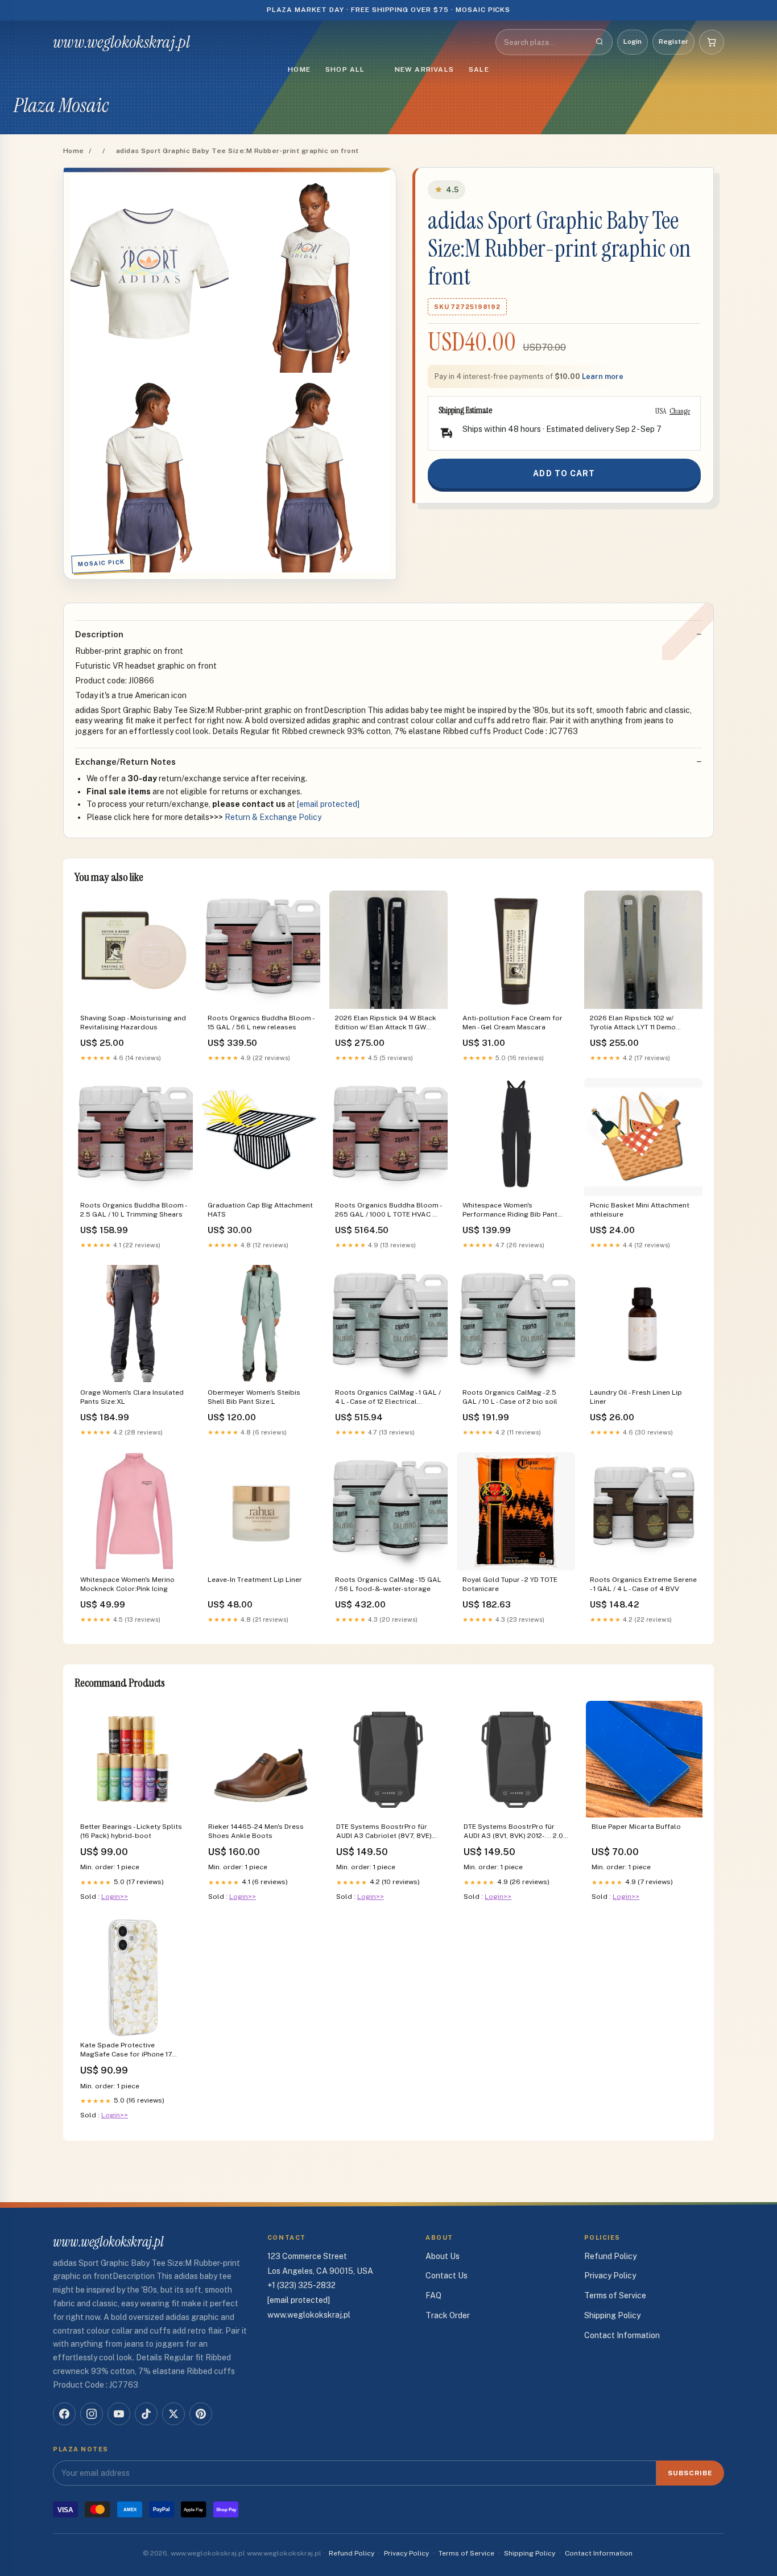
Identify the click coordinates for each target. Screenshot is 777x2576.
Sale (479, 69)
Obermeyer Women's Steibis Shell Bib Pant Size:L (254, 1397)
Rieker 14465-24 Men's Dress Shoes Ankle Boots (256, 1831)
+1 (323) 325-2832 (301, 2285)
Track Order (448, 2315)
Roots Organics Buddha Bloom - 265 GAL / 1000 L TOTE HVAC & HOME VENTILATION (388, 1211)
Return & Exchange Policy (273, 817)
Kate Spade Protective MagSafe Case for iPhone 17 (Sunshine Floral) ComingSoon (131, 2051)
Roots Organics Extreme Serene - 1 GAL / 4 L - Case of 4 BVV (643, 1584)
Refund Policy (610, 2256)
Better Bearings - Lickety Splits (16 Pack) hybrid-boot (131, 1831)
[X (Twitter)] (173, 2414)
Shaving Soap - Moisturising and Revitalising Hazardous (133, 1023)
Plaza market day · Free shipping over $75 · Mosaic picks (389, 10)
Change (680, 411)
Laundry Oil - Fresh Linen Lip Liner (636, 1397)
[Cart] (712, 42)
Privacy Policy (610, 2276)
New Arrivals (424, 69)
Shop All (345, 69)
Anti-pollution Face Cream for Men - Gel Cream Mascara (513, 1023)
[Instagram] (92, 2414)
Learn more (603, 376)
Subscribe (690, 2473)
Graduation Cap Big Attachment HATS (260, 1210)
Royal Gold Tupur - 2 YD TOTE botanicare (510, 1584)
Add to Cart (564, 473)
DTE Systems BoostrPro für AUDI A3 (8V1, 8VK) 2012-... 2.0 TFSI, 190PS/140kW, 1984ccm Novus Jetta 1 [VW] (513, 1832)
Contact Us (447, 2276)
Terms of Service (615, 2295)
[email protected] (328, 804)
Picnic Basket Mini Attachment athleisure (640, 1210)
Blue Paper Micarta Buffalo (636, 1827)
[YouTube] (119, 2414)
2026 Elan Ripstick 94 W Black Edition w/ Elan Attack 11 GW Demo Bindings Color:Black (386, 1023)
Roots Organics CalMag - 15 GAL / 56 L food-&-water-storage (388, 1584)
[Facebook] (64, 2414)
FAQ (433, 2295)
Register (673, 42)
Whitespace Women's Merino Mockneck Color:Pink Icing (127, 1584)
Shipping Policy (612, 2315)
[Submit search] (600, 42)
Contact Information (622, 2335)
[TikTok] (146, 2414)
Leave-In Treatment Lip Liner (255, 1580)
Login (633, 42)
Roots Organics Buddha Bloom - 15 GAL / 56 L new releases (261, 1023)
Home (299, 69)
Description (99, 634)
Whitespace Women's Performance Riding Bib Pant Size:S (510, 1211)
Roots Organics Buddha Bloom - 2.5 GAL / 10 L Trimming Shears (133, 1210)
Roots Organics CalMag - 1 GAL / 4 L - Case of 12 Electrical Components (388, 1398)
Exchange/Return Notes (125, 762)
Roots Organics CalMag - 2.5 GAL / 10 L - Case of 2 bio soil (510, 1397)
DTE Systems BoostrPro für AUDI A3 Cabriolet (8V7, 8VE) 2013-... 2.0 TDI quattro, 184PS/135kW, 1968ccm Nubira (387, 1832)
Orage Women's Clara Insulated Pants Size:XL (132, 1397)
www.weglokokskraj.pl (121, 42)
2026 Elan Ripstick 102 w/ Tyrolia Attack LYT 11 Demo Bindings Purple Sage (633, 1023)
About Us (443, 2256)
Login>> (115, 1897)
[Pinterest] (201, 2414)
